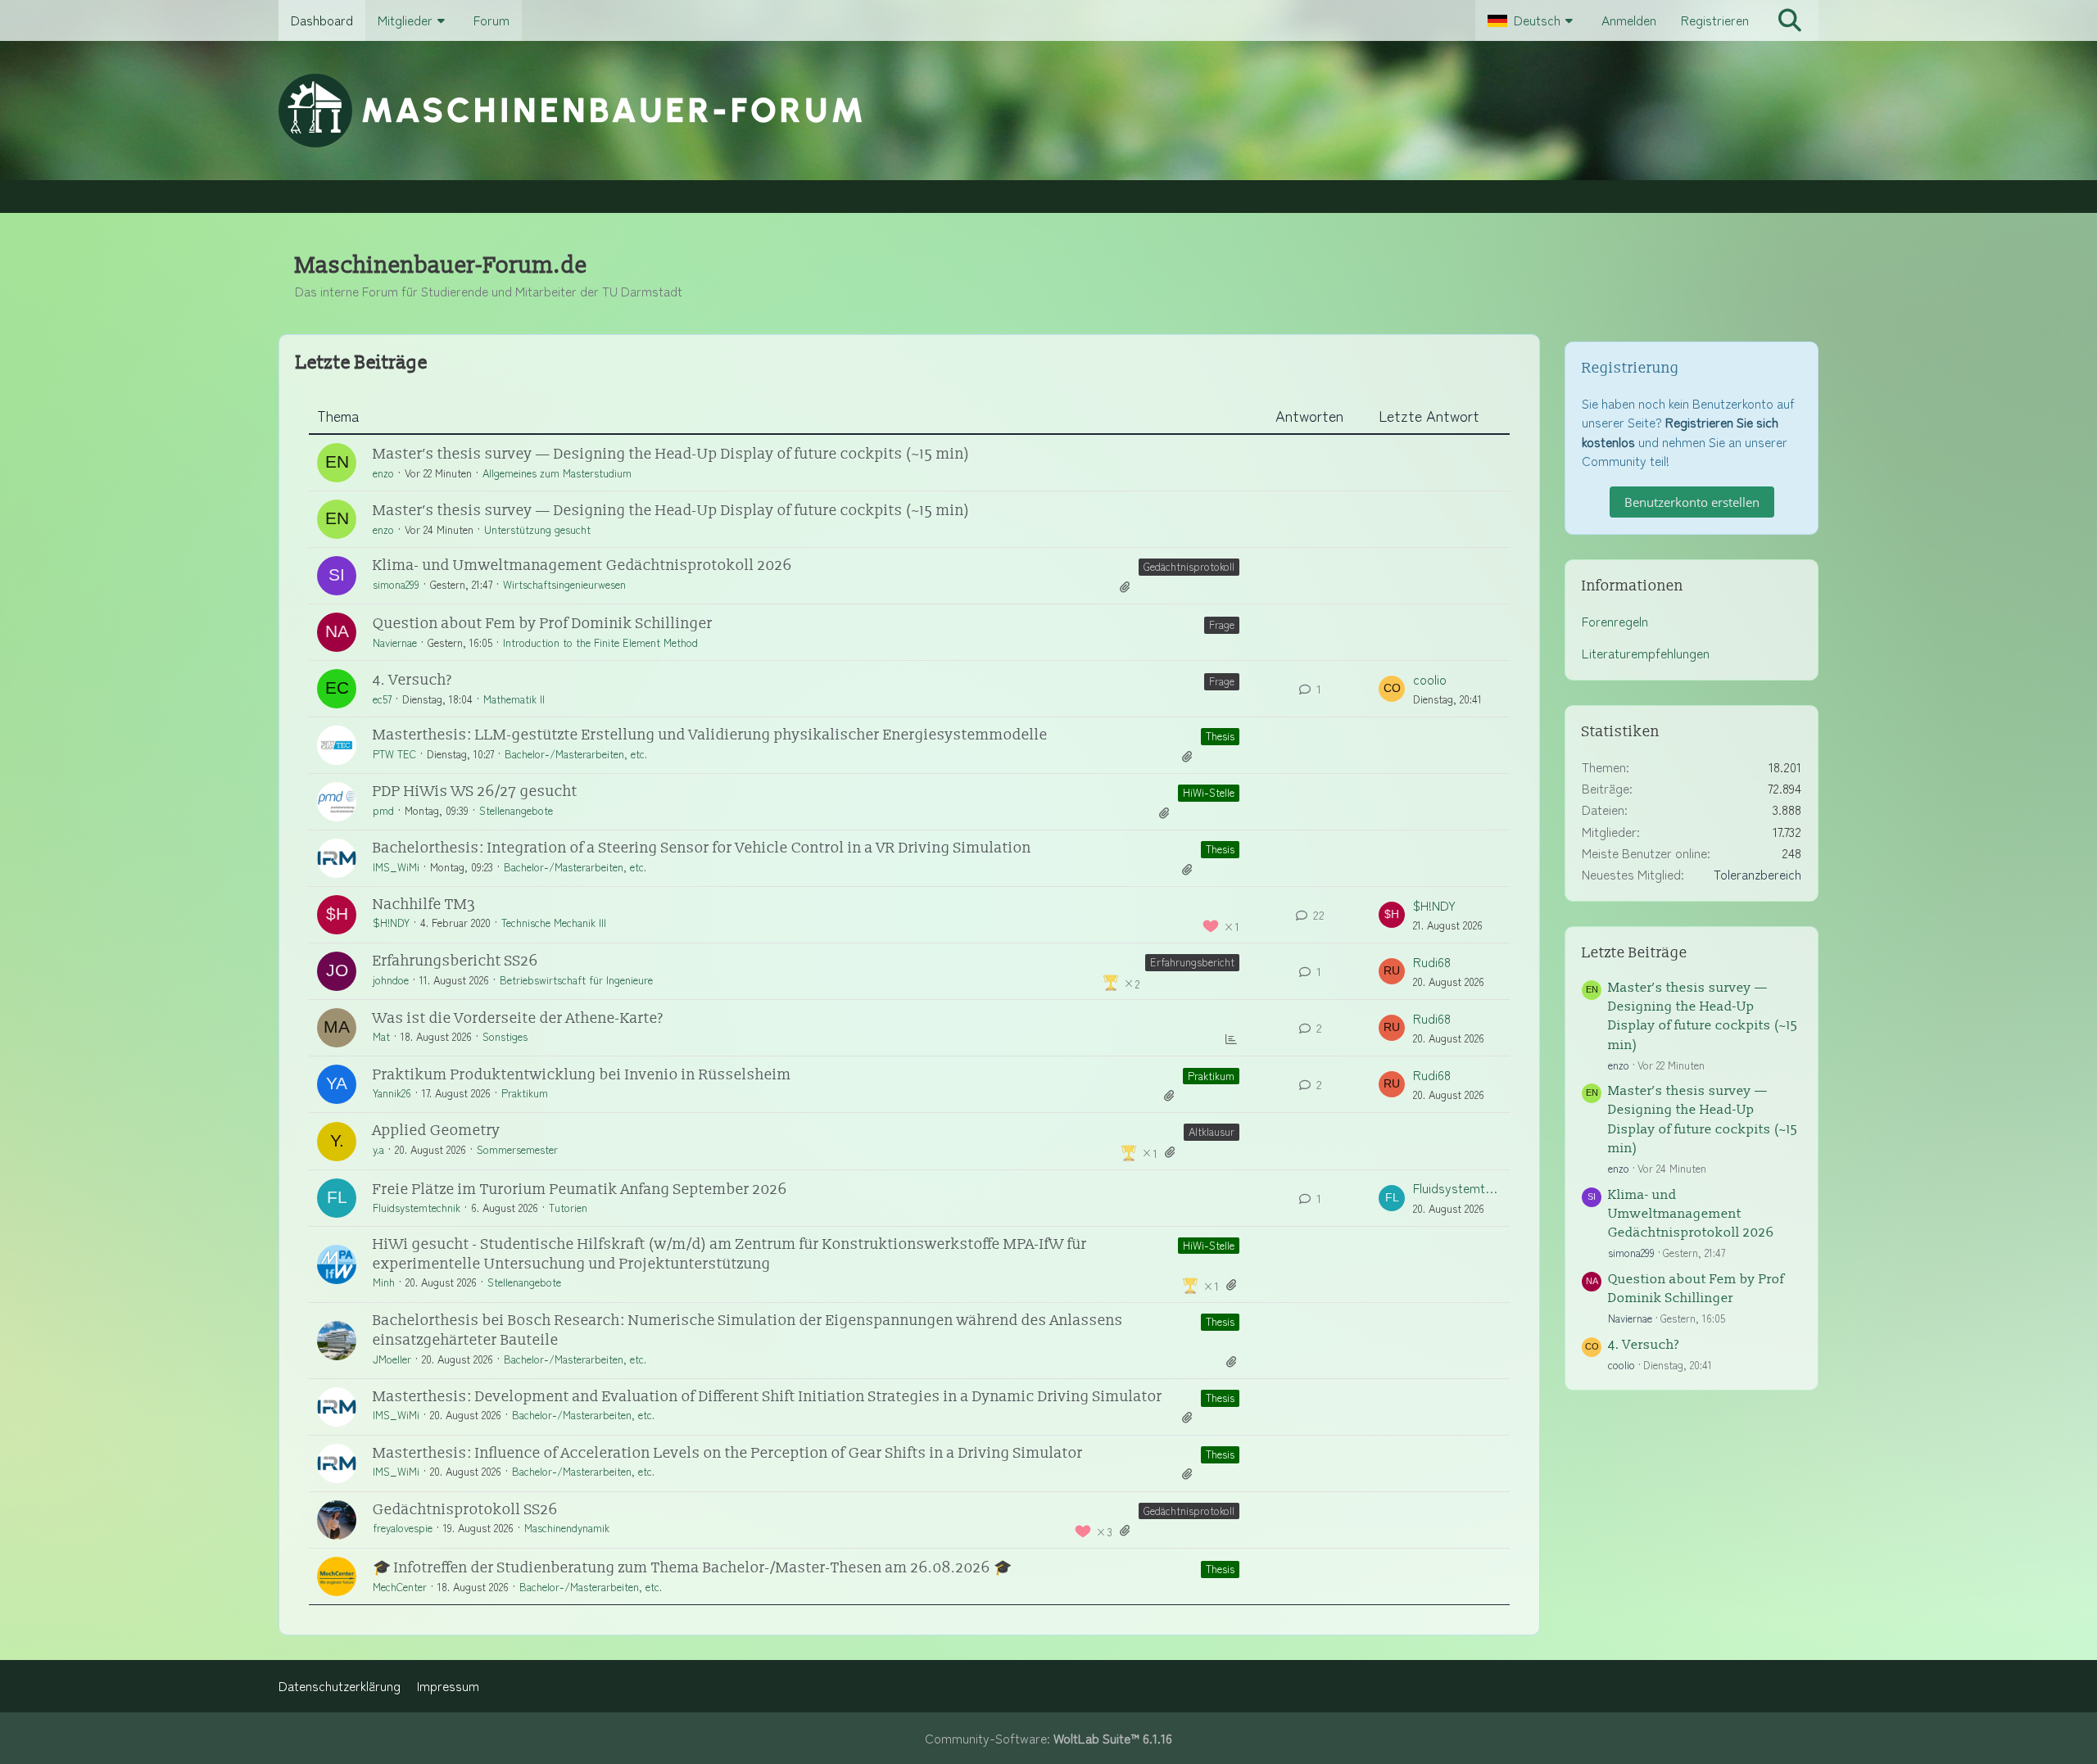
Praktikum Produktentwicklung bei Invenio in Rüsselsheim (582, 1075)
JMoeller (392, 1359)
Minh (384, 1282)
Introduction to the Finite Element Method (600, 642)
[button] (1532, 20)
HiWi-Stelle (1209, 792)
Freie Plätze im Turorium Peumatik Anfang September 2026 (580, 1190)
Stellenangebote (516, 810)
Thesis (1220, 736)
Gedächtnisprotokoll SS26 (465, 1510)
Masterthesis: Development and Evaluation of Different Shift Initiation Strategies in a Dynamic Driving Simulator (768, 1397)
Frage (1222, 624)
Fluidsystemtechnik (417, 1208)
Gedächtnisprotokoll (1189, 566)
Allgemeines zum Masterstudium (557, 473)
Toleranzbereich (1757, 874)
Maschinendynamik (567, 1528)
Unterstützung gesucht (537, 529)
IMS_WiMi (396, 867)
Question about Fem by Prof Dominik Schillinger (543, 624)
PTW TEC (394, 754)
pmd (383, 810)
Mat (381, 1036)
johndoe (391, 980)
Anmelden (1629, 20)
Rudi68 (1432, 962)
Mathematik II (514, 699)
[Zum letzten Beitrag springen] (1392, 689)
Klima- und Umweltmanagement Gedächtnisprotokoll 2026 (582, 565)
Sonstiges (505, 1036)
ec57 (382, 699)
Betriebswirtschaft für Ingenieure (576, 980)
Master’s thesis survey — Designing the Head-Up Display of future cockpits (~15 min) (671, 454)
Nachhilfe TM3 (424, 905)
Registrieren (1715, 20)
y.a (378, 1149)
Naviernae (395, 642)
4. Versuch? (412, 680)
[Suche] (1790, 20)
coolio (1430, 679)
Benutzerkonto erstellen (1692, 502)
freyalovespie (403, 1528)
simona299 (396, 584)
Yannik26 (392, 1093)
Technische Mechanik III (554, 923)
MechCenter (400, 1587)
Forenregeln (1615, 621)
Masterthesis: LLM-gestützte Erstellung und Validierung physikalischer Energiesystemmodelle (710, 735)
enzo (383, 473)
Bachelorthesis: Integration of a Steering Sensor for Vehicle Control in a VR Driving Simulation (702, 848)
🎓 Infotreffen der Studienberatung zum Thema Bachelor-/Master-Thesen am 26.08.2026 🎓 (692, 1568)
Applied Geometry (437, 1131)
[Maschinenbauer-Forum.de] (1048, 111)
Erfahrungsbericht (1192, 962)
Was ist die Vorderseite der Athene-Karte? (518, 1018)
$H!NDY (391, 923)
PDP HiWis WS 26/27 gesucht (475, 792)
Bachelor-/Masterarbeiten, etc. (576, 754)
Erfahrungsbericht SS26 (455, 961)
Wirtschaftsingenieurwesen (564, 584)
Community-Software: (1048, 1738)
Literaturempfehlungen (1646, 653)
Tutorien (568, 1208)
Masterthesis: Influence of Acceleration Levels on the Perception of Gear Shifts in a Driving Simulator (728, 1453)
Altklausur (1212, 1131)
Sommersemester (517, 1149)
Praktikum (1211, 1076)
